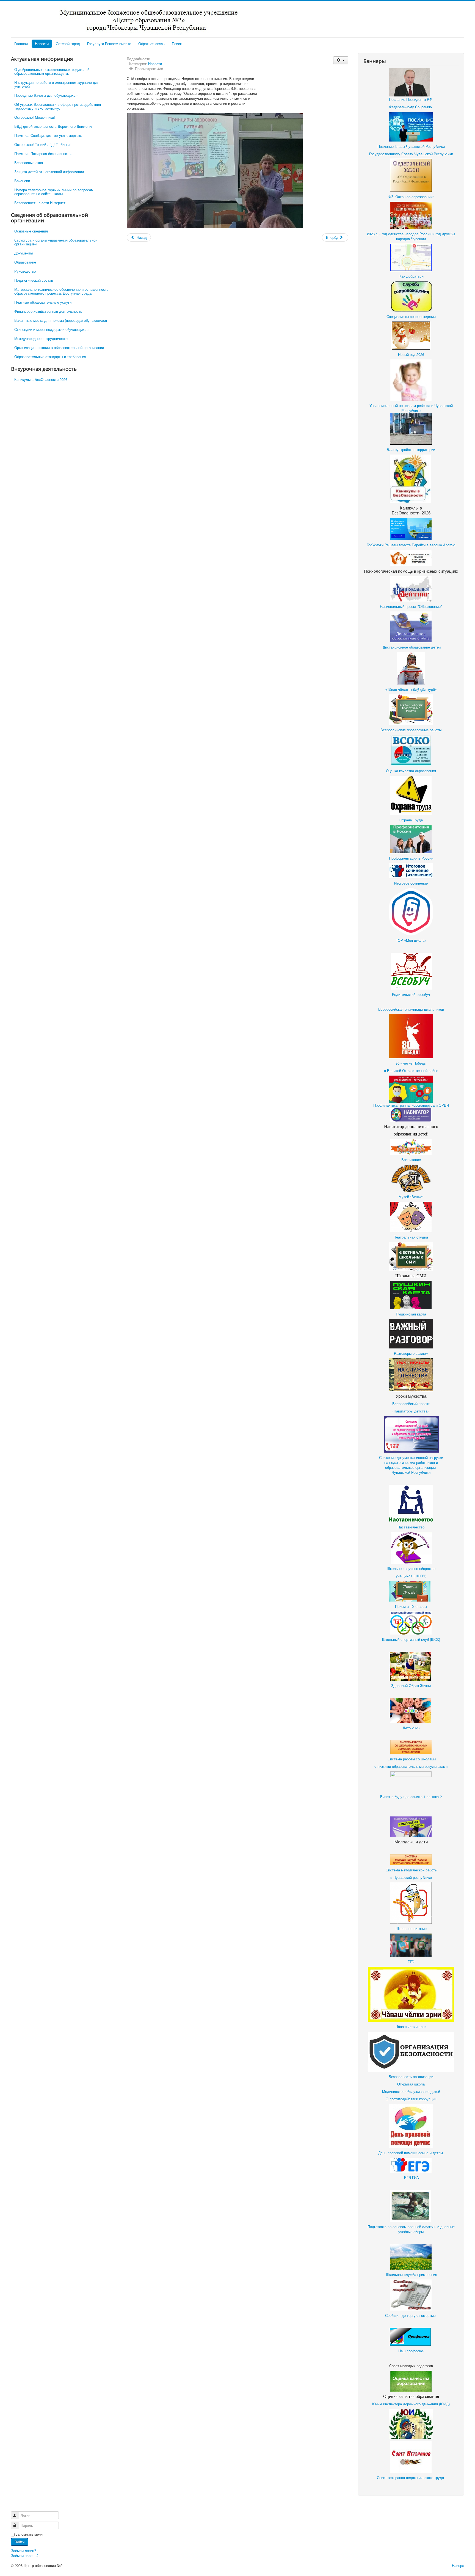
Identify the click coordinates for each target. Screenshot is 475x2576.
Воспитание (411, 1160)
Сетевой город (68, 44)
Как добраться (411, 276)
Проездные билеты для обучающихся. (46, 95)
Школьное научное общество (411, 1568)
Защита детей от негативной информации (49, 172)
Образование (25, 262)
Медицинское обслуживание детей (411, 2091)
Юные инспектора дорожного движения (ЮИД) (411, 2404)
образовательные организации (411, 1467)
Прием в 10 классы (411, 1606)
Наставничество (411, 1527)
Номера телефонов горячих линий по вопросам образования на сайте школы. (54, 192)
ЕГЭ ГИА (412, 2177)
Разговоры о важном (411, 1353)
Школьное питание (411, 1928)
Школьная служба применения (411, 2274)
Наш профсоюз (411, 2351)
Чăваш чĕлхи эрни (411, 2027)
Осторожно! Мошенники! (35, 117)
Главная (21, 44)
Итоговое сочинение (411, 883)
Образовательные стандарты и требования (50, 357)
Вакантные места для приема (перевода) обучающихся (61, 320)
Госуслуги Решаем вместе (109, 44)
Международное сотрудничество (42, 338)
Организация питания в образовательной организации (59, 347)
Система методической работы (411, 1870)
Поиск (177, 44)
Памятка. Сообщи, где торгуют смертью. (48, 135)
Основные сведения (31, 231)
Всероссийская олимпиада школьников (411, 1009)
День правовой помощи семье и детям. (411, 2153)
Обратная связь (151, 44)
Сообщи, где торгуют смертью (411, 2315)
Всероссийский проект (411, 1404)
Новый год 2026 (411, 354)
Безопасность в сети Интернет (40, 203)
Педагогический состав (34, 280)
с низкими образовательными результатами (411, 1766)
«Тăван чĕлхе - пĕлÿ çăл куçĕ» (411, 689)
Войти (20, 2542)
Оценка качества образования (411, 771)
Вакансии (22, 181)
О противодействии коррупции (411, 2099)
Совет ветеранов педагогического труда (410, 2477)
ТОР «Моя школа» (411, 940)
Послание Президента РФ (411, 99)
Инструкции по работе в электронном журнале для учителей (57, 84)
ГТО (411, 1962)
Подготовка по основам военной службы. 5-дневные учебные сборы (411, 2229)
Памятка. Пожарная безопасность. (43, 153)
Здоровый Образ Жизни (411, 1686)
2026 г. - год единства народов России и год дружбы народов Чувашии (411, 236)
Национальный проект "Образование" (411, 606)
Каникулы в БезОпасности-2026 (41, 379)
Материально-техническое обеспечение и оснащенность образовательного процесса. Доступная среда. (61, 291)
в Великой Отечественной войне (411, 1070)
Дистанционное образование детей (412, 647)
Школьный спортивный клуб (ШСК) (411, 1639)
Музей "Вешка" (411, 1197)
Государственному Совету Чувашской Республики (411, 154)
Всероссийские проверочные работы (411, 730)
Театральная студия (411, 1237)
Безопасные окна (29, 163)
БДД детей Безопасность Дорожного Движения (54, 126)
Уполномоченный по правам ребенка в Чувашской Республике (411, 408)
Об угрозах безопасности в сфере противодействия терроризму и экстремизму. (58, 106)
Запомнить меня (29, 2534)
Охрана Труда (411, 820)
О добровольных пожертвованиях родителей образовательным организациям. (52, 71)
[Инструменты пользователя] (341, 60)
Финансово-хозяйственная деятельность (48, 311)
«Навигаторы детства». (411, 1411)
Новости (42, 44)
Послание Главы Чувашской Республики (411, 146)
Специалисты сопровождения (411, 316)
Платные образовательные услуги (43, 302)
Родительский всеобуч (411, 994)
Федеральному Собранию (410, 107)
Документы (24, 253)
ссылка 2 (434, 1797)
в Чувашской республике (411, 1877)
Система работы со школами (411, 1759)
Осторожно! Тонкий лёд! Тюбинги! (42, 144)
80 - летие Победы (411, 1063)
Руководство (25, 271)
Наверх (458, 2565)
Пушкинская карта (411, 1314)
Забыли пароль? (25, 2556)
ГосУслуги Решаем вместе (389, 545)
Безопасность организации (411, 2077)
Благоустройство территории (411, 449)
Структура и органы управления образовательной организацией (56, 242)
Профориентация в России (411, 858)
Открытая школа (411, 2084)
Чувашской (401, 1472)
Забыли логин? (24, 2551)
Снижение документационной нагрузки (411, 1457)
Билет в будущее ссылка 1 (403, 1797)
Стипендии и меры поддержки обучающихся (51, 329)
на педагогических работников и (411, 1462)
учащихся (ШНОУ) (411, 1576)
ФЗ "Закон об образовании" (411, 197)
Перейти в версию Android (433, 545)
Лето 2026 (411, 1728)
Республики (421, 1472)
